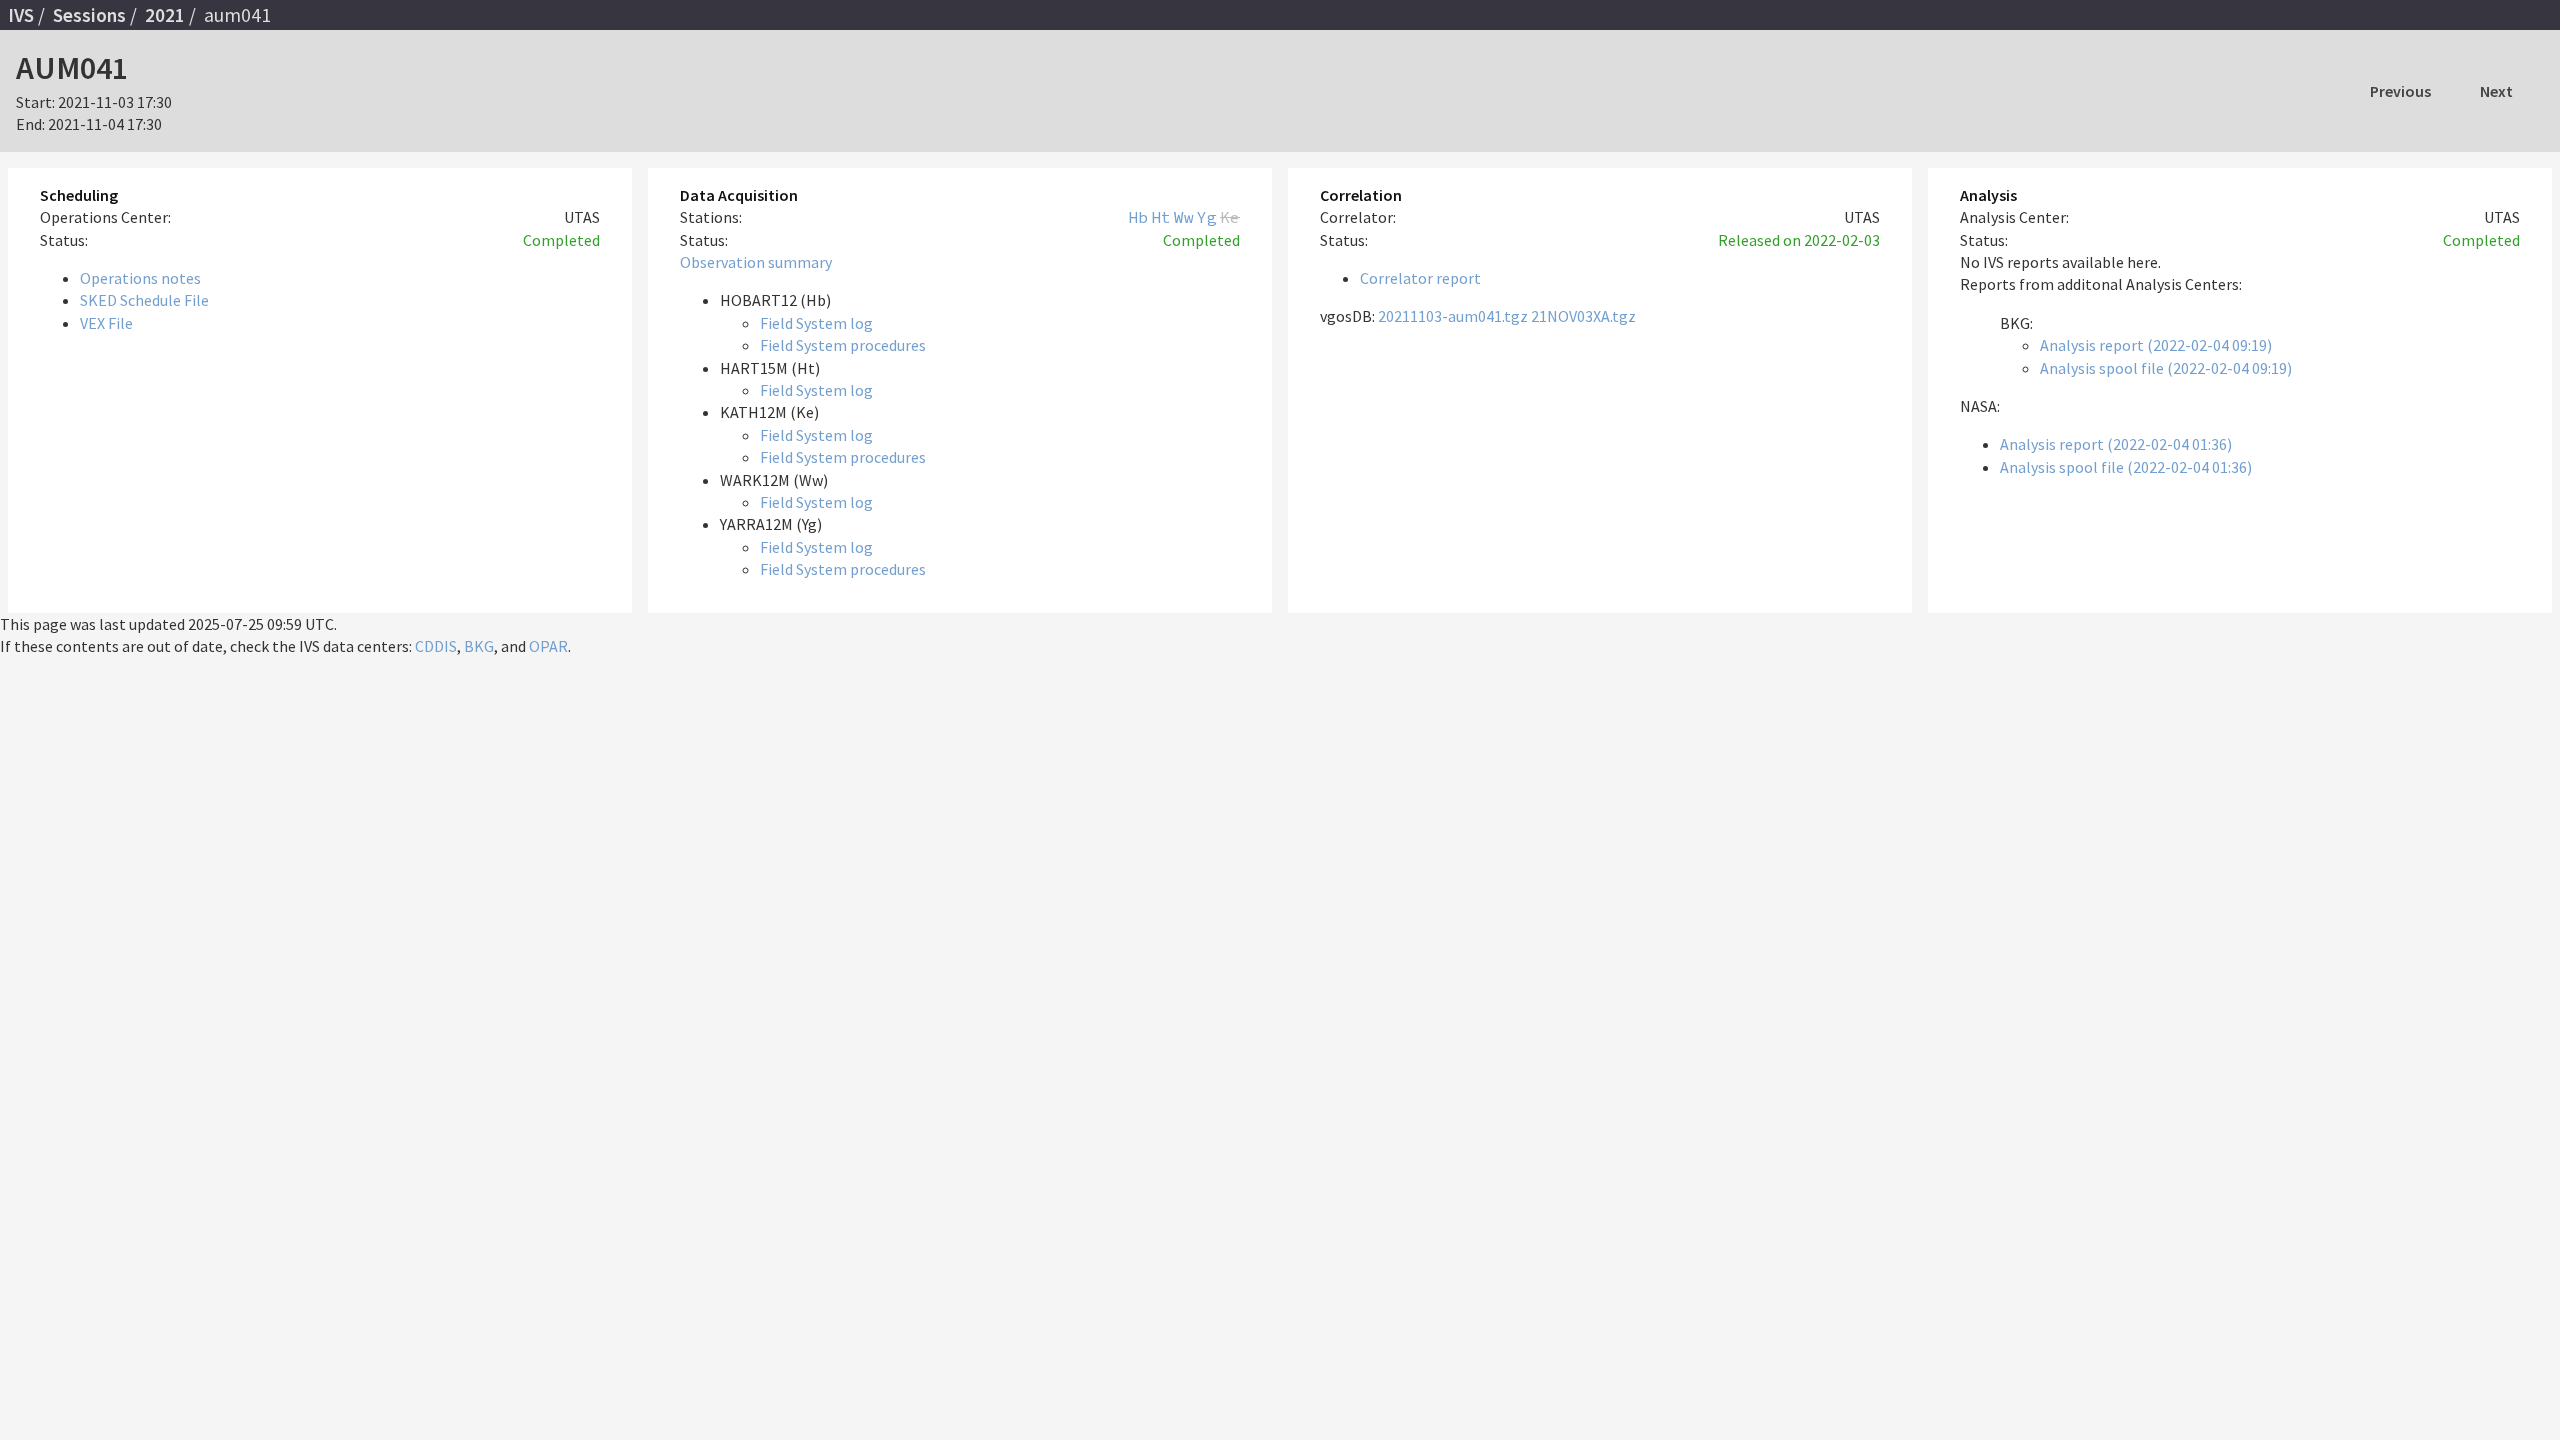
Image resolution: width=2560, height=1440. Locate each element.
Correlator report (1420, 278)
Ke (1230, 217)
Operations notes (140, 278)
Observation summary (756, 262)
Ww (1184, 217)
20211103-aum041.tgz (1453, 316)
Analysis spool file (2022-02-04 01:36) (2126, 467)
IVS (21, 15)
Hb (1138, 217)
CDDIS (436, 646)
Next (2496, 91)
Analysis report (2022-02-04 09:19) (2156, 345)
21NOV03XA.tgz (1583, 316)
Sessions (89, 15)
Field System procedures (843, 345)
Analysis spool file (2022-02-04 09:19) (2166, 368)
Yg (1207, 217)
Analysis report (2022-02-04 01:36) (2116, 444)
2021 (165, 15)
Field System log (816, 323)
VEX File (106, 323)
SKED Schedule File (144, 300)
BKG (479, 646)
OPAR (548, 646)
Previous (2400, 91)
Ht (1161, 217)
